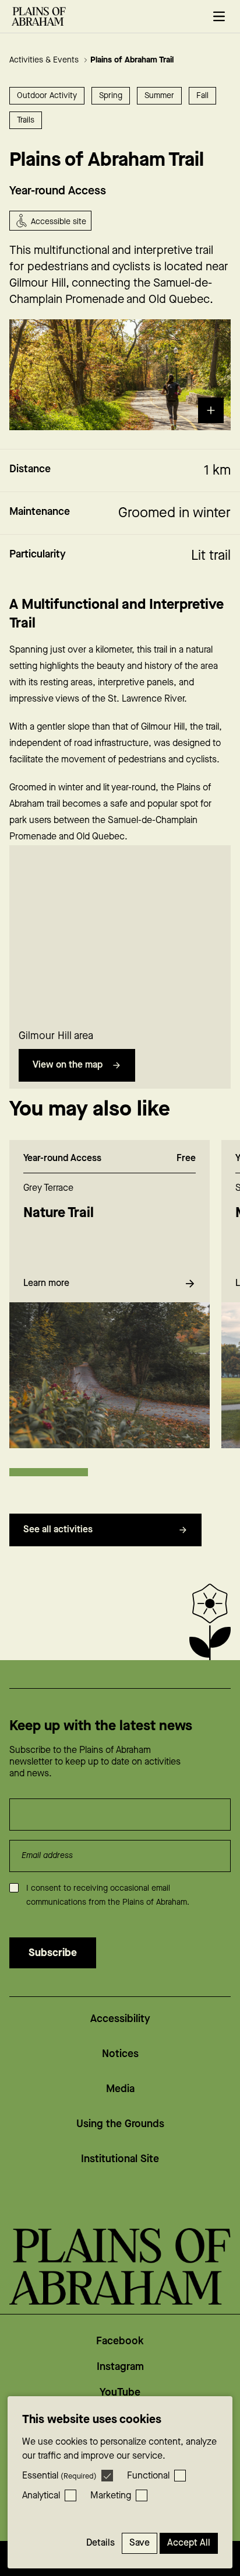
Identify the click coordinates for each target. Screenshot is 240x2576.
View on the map (68, 1065)
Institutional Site (120, 2159)
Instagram (120, 2367)
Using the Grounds (120, 2124)
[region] (120, 933)
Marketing (111, 2496)
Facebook (120, 2341)
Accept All (189, 2543)
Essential (59, 2476)
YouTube (120, 2392)
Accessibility (120, 2019)
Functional (148, 2476)
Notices (120, 2054)
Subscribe (53, 1953)
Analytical (41, 2496)
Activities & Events (45, 60)
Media (120, 2089)
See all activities (58, 1530)
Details (100, 2543)
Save (140, 2543)
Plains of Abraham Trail (132, 60)
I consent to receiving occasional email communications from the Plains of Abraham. (108, 1895)
